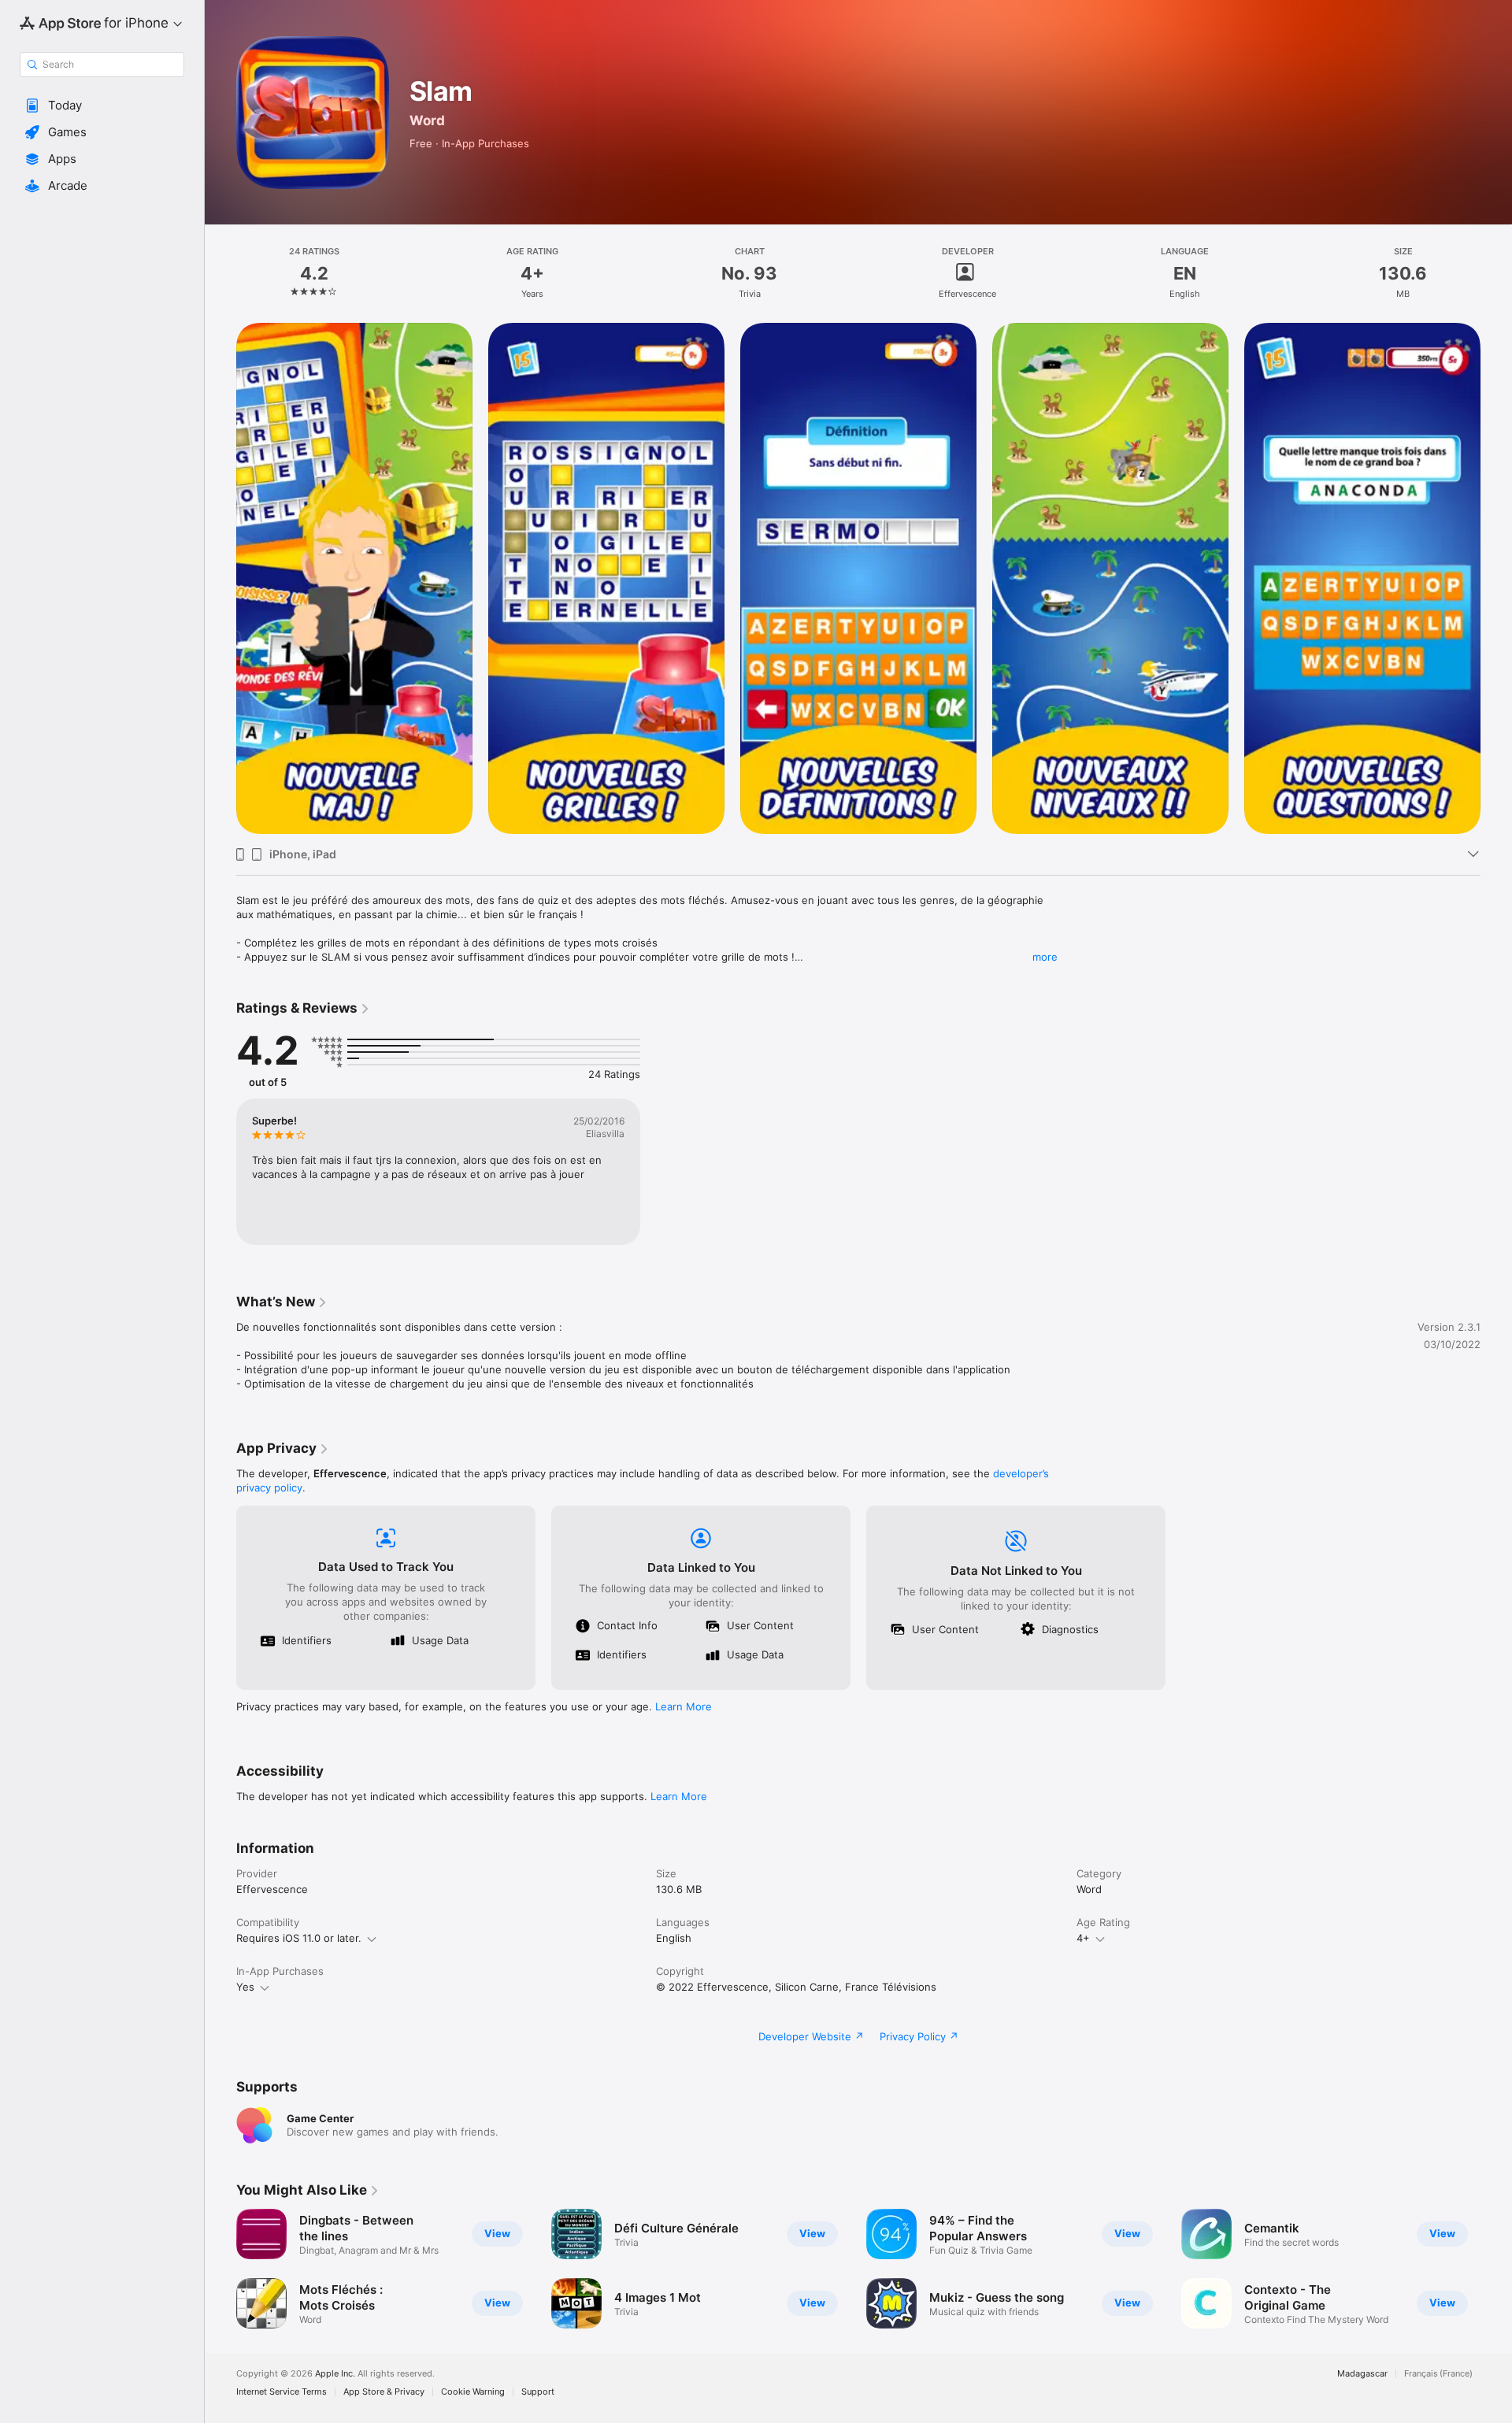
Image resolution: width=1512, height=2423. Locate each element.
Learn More (684, 1706)
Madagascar (1362, 2374)
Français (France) (1438, 2374)
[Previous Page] (220, 2269)
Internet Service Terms (282, 2392)
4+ (1083, 1938)
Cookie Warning (473, 2392)
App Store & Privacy (384, 2392)
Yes (245, 1987)
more (1045, 957)
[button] (102, 106)
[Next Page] (1496, 2269)
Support (538, 2392)
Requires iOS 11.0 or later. (299, 1938)
